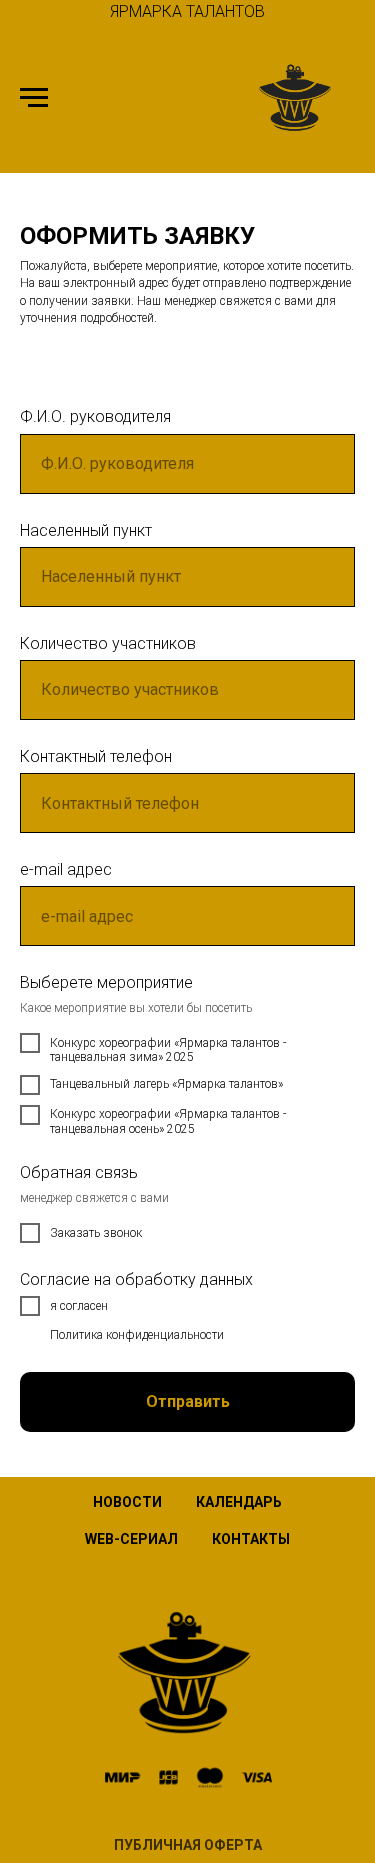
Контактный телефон (96, 756)
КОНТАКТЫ (251, 1539)
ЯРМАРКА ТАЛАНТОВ (187, 11)
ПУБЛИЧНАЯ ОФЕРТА (188, 1845)
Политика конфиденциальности (137, 1335)
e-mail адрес (66, 869)
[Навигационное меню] (34, 98)
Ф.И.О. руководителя (95, 416)
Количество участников (108, 643)
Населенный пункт (86, 530)
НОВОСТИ (127, 1502)
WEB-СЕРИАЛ (131, 1539)
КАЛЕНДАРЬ (239, 1502)
